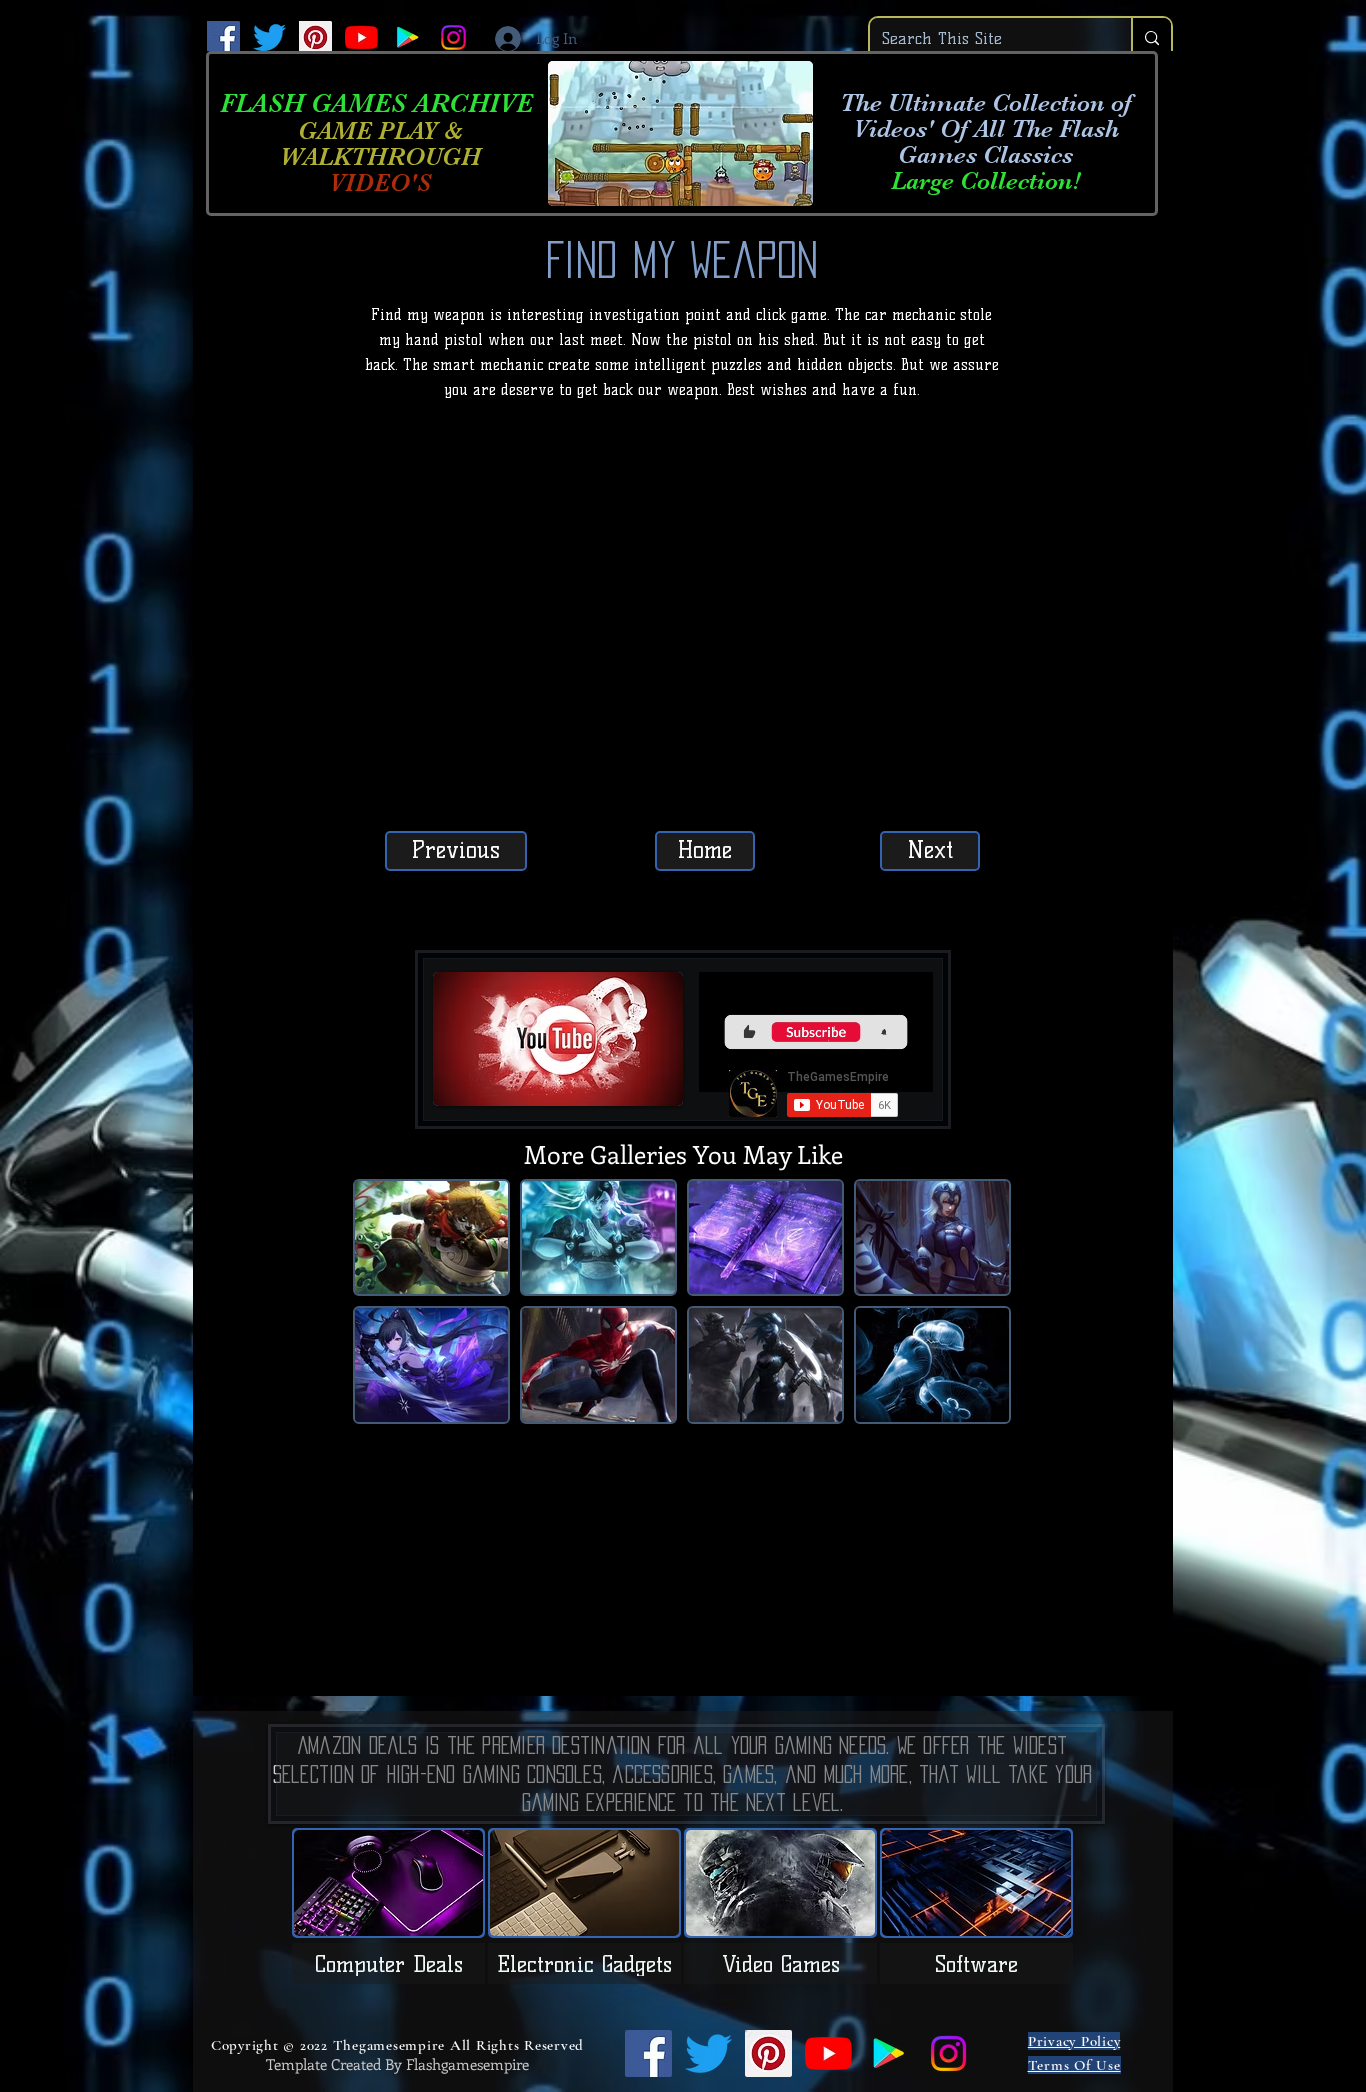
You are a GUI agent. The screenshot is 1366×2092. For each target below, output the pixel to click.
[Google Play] (407, 37)
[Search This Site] (1151, 38)
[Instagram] (453, 37)
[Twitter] (269, 37)
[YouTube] (361, 37)
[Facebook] (223, 37)
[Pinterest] (315, 37)
